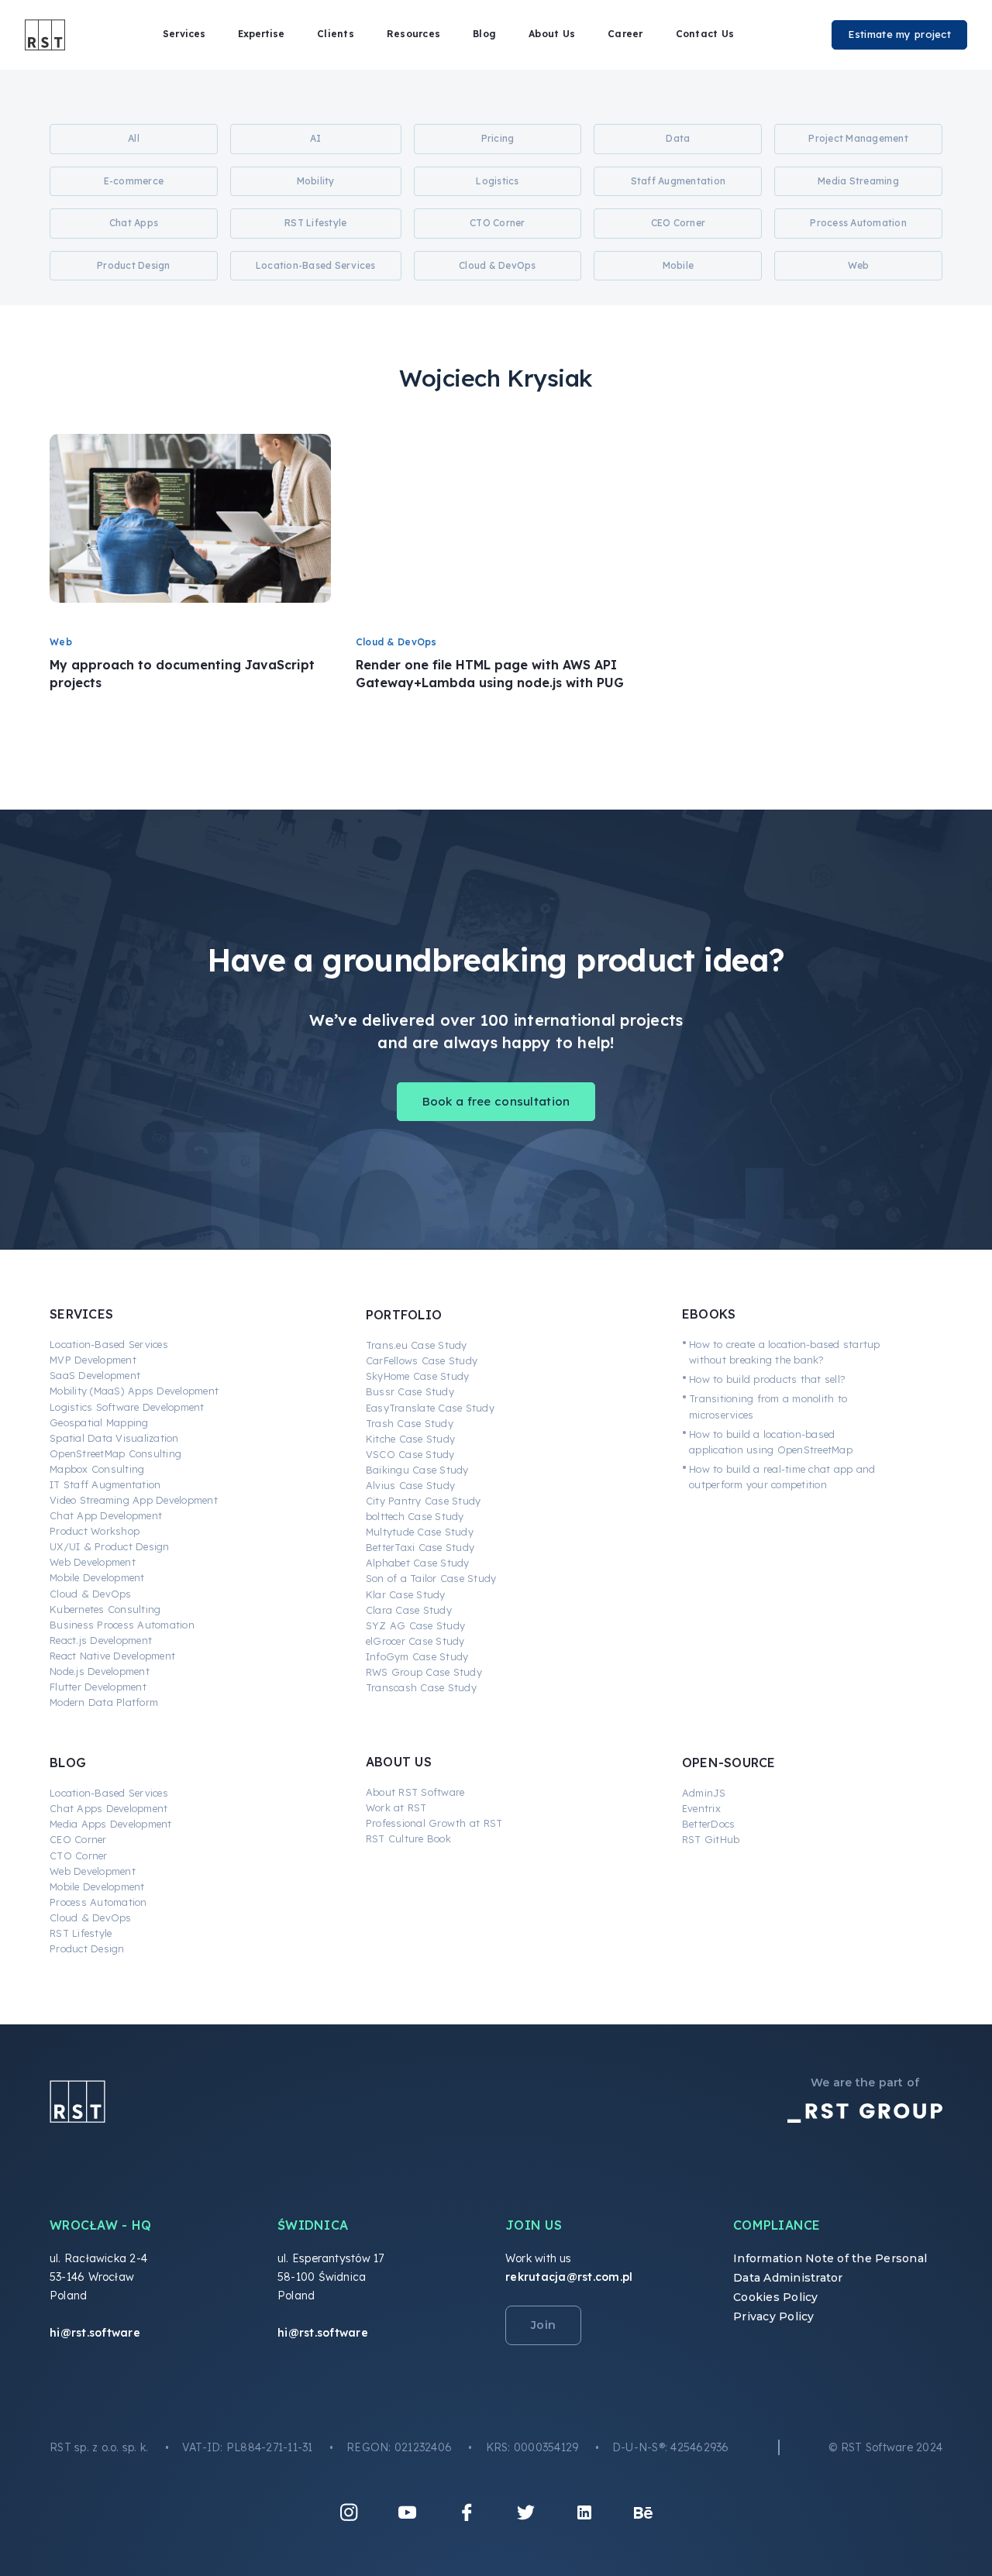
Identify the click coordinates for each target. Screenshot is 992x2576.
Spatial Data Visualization (114, 1438)
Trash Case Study (410, 1423)
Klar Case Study (406, 1594)
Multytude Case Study (420, 1532)
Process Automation (98, 1902)
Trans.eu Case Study (417, 1345)
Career (625, 34)
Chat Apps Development (108, 1808)
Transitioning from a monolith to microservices (768, 1406)
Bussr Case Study (410, 1391)
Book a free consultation (496, 1101)
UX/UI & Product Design (110, 1546)
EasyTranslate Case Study (430, 1408)
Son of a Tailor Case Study (431, 1578)
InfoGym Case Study (417, 1656)
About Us (552, 34)
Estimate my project (899, 34)
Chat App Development (106, 1515)
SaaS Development (95, 1375)
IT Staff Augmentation (105, 1484)
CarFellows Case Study (422, 1360)
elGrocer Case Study (415, 1641)
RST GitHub (711, 1839)
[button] (184, 34)
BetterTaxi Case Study (420, 1547)
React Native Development (112, 1656)
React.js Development (101, 1640)
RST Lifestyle (81, 1933)
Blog (484, 34)
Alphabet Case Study (418, 1563)
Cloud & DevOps (91, 1594)
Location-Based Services (109, 1344)
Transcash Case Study (421, 1687)
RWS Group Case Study (424, 1672)
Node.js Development (100, 1671)
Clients (336, 34)
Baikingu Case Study (417, 1470)
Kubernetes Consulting (105, 1609)
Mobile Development (97, 1577)
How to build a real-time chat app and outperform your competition (782, 1477)
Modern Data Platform (104, 1702)
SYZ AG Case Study (415, 1625)
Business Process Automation (122, 1625)
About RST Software (415, 1792)
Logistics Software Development (127, 1407)
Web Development (93, 1562)
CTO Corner (79, 1855)
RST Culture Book (408, 1838)
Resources (413, 34)
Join (543, 2325)
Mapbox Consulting (97, 1469)
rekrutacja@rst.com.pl (569, 2277)
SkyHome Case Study (418, 1376)
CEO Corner (78, 1839)
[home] (45, 35)
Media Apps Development (111, 1824)
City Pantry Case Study (424, 1501)
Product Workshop (95, 1531)
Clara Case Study (409, 1610)
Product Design (87, 1948)
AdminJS (704, 1793)
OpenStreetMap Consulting (115, 1453)
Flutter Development (98, 1687)
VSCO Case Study (410, 1454)
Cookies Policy (776, 2297)
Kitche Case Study (410, 1439)
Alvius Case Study (410, 1485)
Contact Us (705, 34)
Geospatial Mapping (99, 1422)
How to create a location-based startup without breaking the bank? (785, 1352)
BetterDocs (709, 1824)
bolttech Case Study (415, 1516)
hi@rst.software (95, 2333)
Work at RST (396, 1807)
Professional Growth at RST (434, 1823)
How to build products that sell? (767, 1379)
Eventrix (701, 1808)
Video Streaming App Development (134, 1500)
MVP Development (93, 1360)
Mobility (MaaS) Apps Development (134, 1391)
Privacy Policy (774, 2316)
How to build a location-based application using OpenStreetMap (771, 1442)
